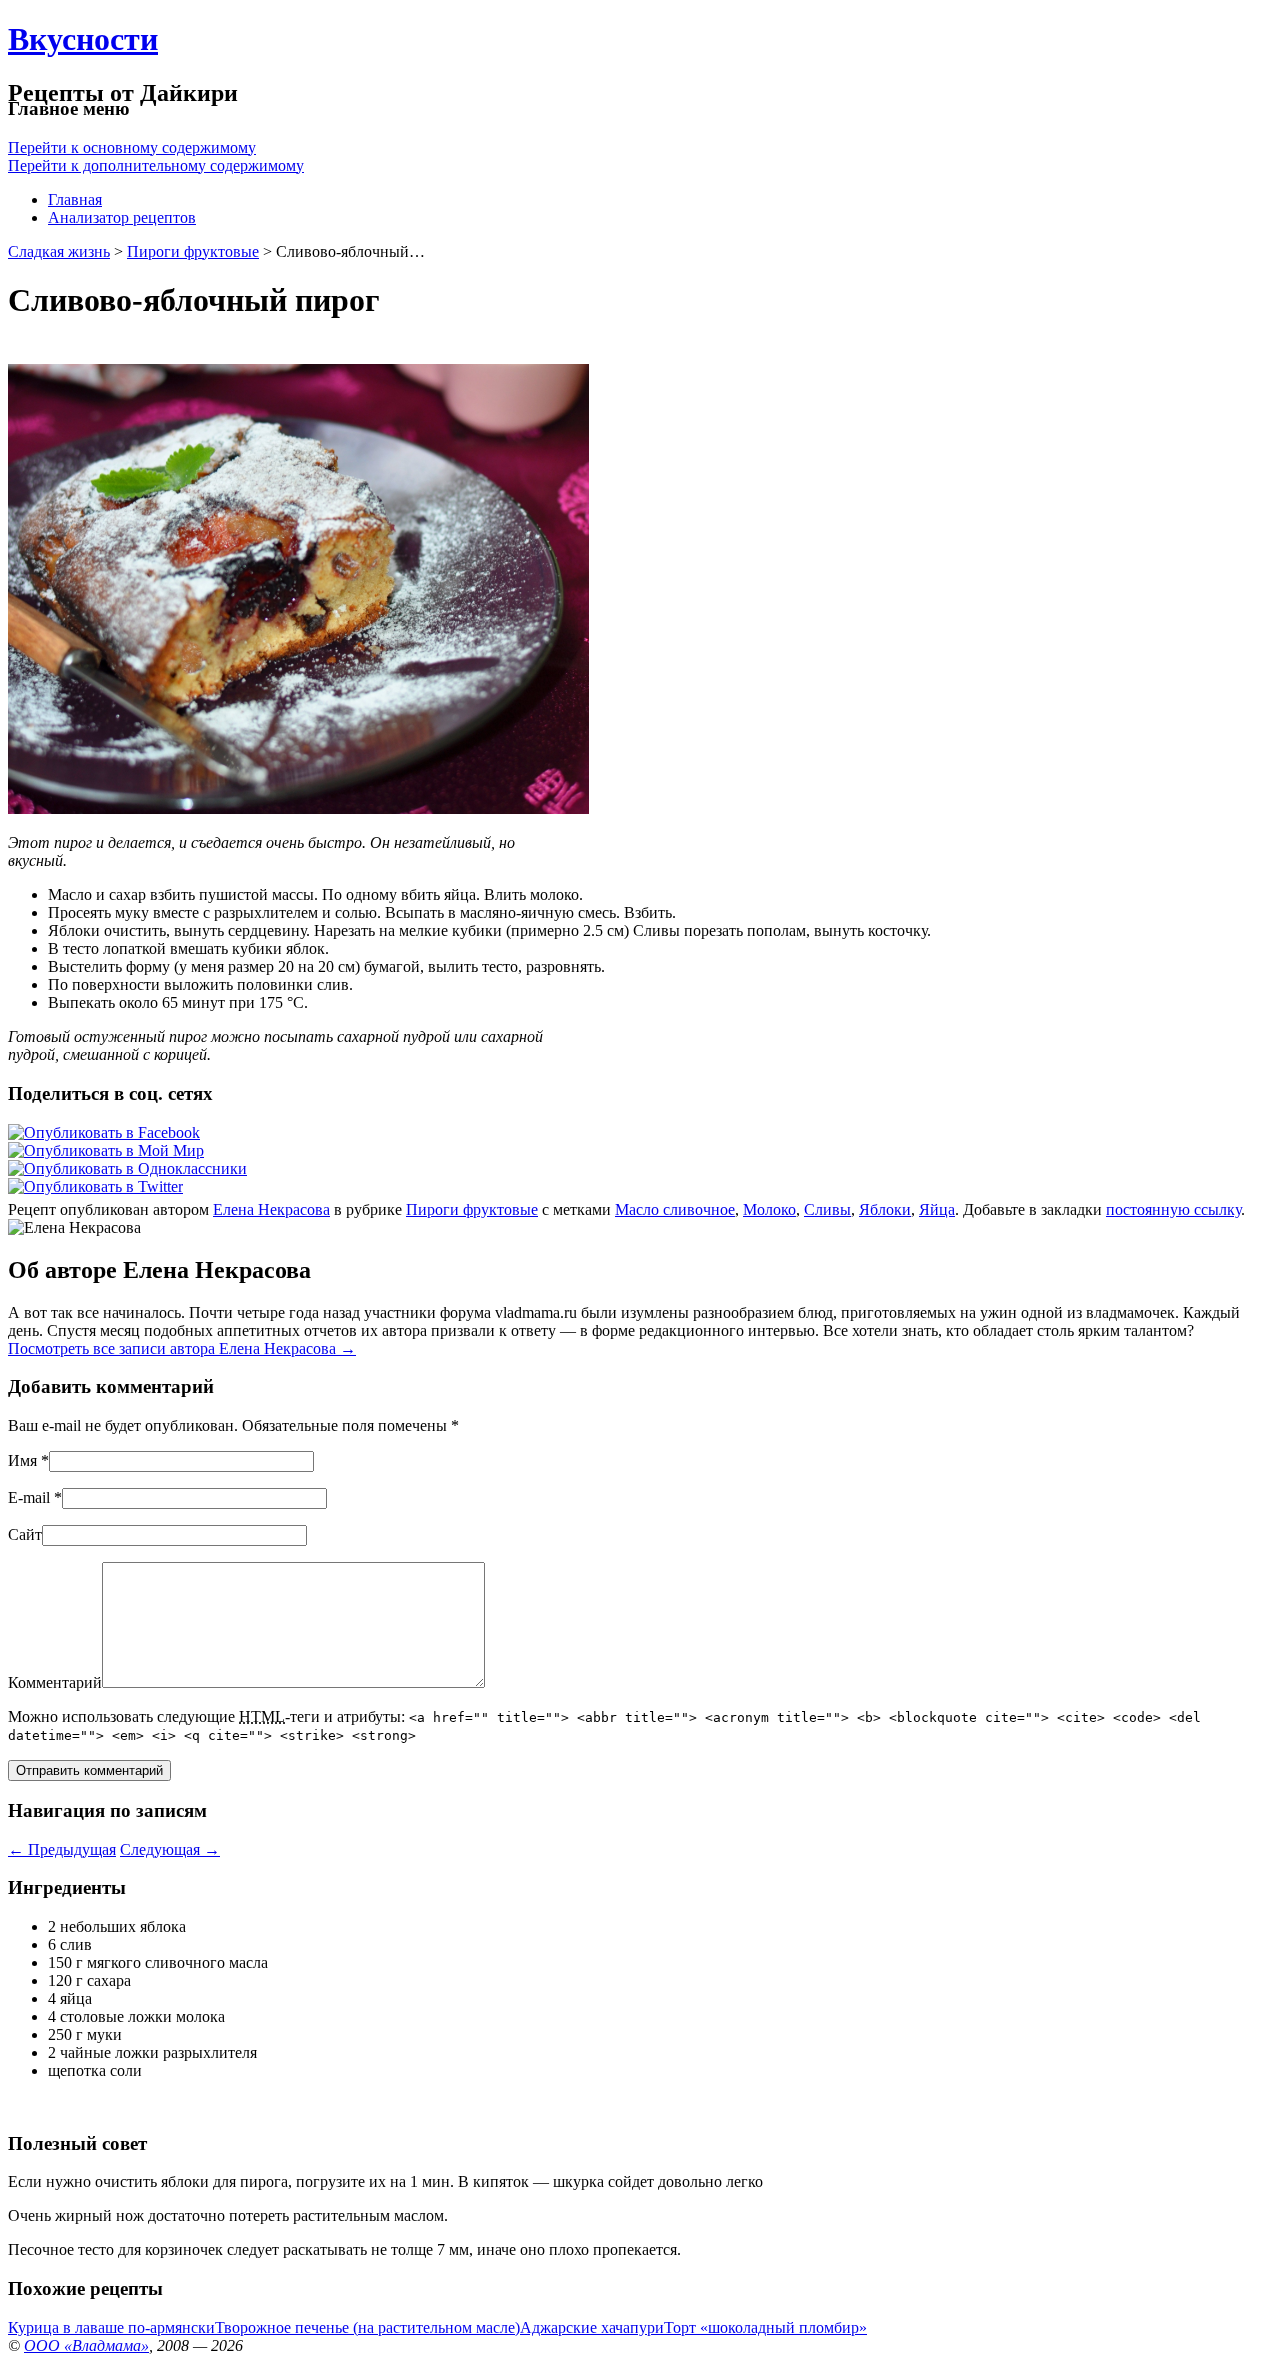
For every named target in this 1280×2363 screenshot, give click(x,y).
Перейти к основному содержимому (132, 147)
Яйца (937, 1209)
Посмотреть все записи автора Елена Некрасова (182, 1348)
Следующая (170, 1849)
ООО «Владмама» (86, 2345)
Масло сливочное (675, 1209)
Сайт (25, 1534)
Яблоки (885, 1209)
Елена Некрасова (271, 1209)
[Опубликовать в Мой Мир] (106, 1150)
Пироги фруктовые (193, 251)
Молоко (769, 1209)
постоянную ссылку (1173, 1209)
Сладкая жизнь (59, 251)
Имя (22, 1460)
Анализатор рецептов (122, 217)
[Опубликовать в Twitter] (95, 1186)
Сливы (827, 1209)
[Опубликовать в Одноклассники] (127, 1168)
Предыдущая (62, 1849)
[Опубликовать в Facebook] (104, 1132)
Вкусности (83, 39)
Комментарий (55, 1682)
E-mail (29, 1497)
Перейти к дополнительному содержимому (156, 165)
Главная (75, 199)
